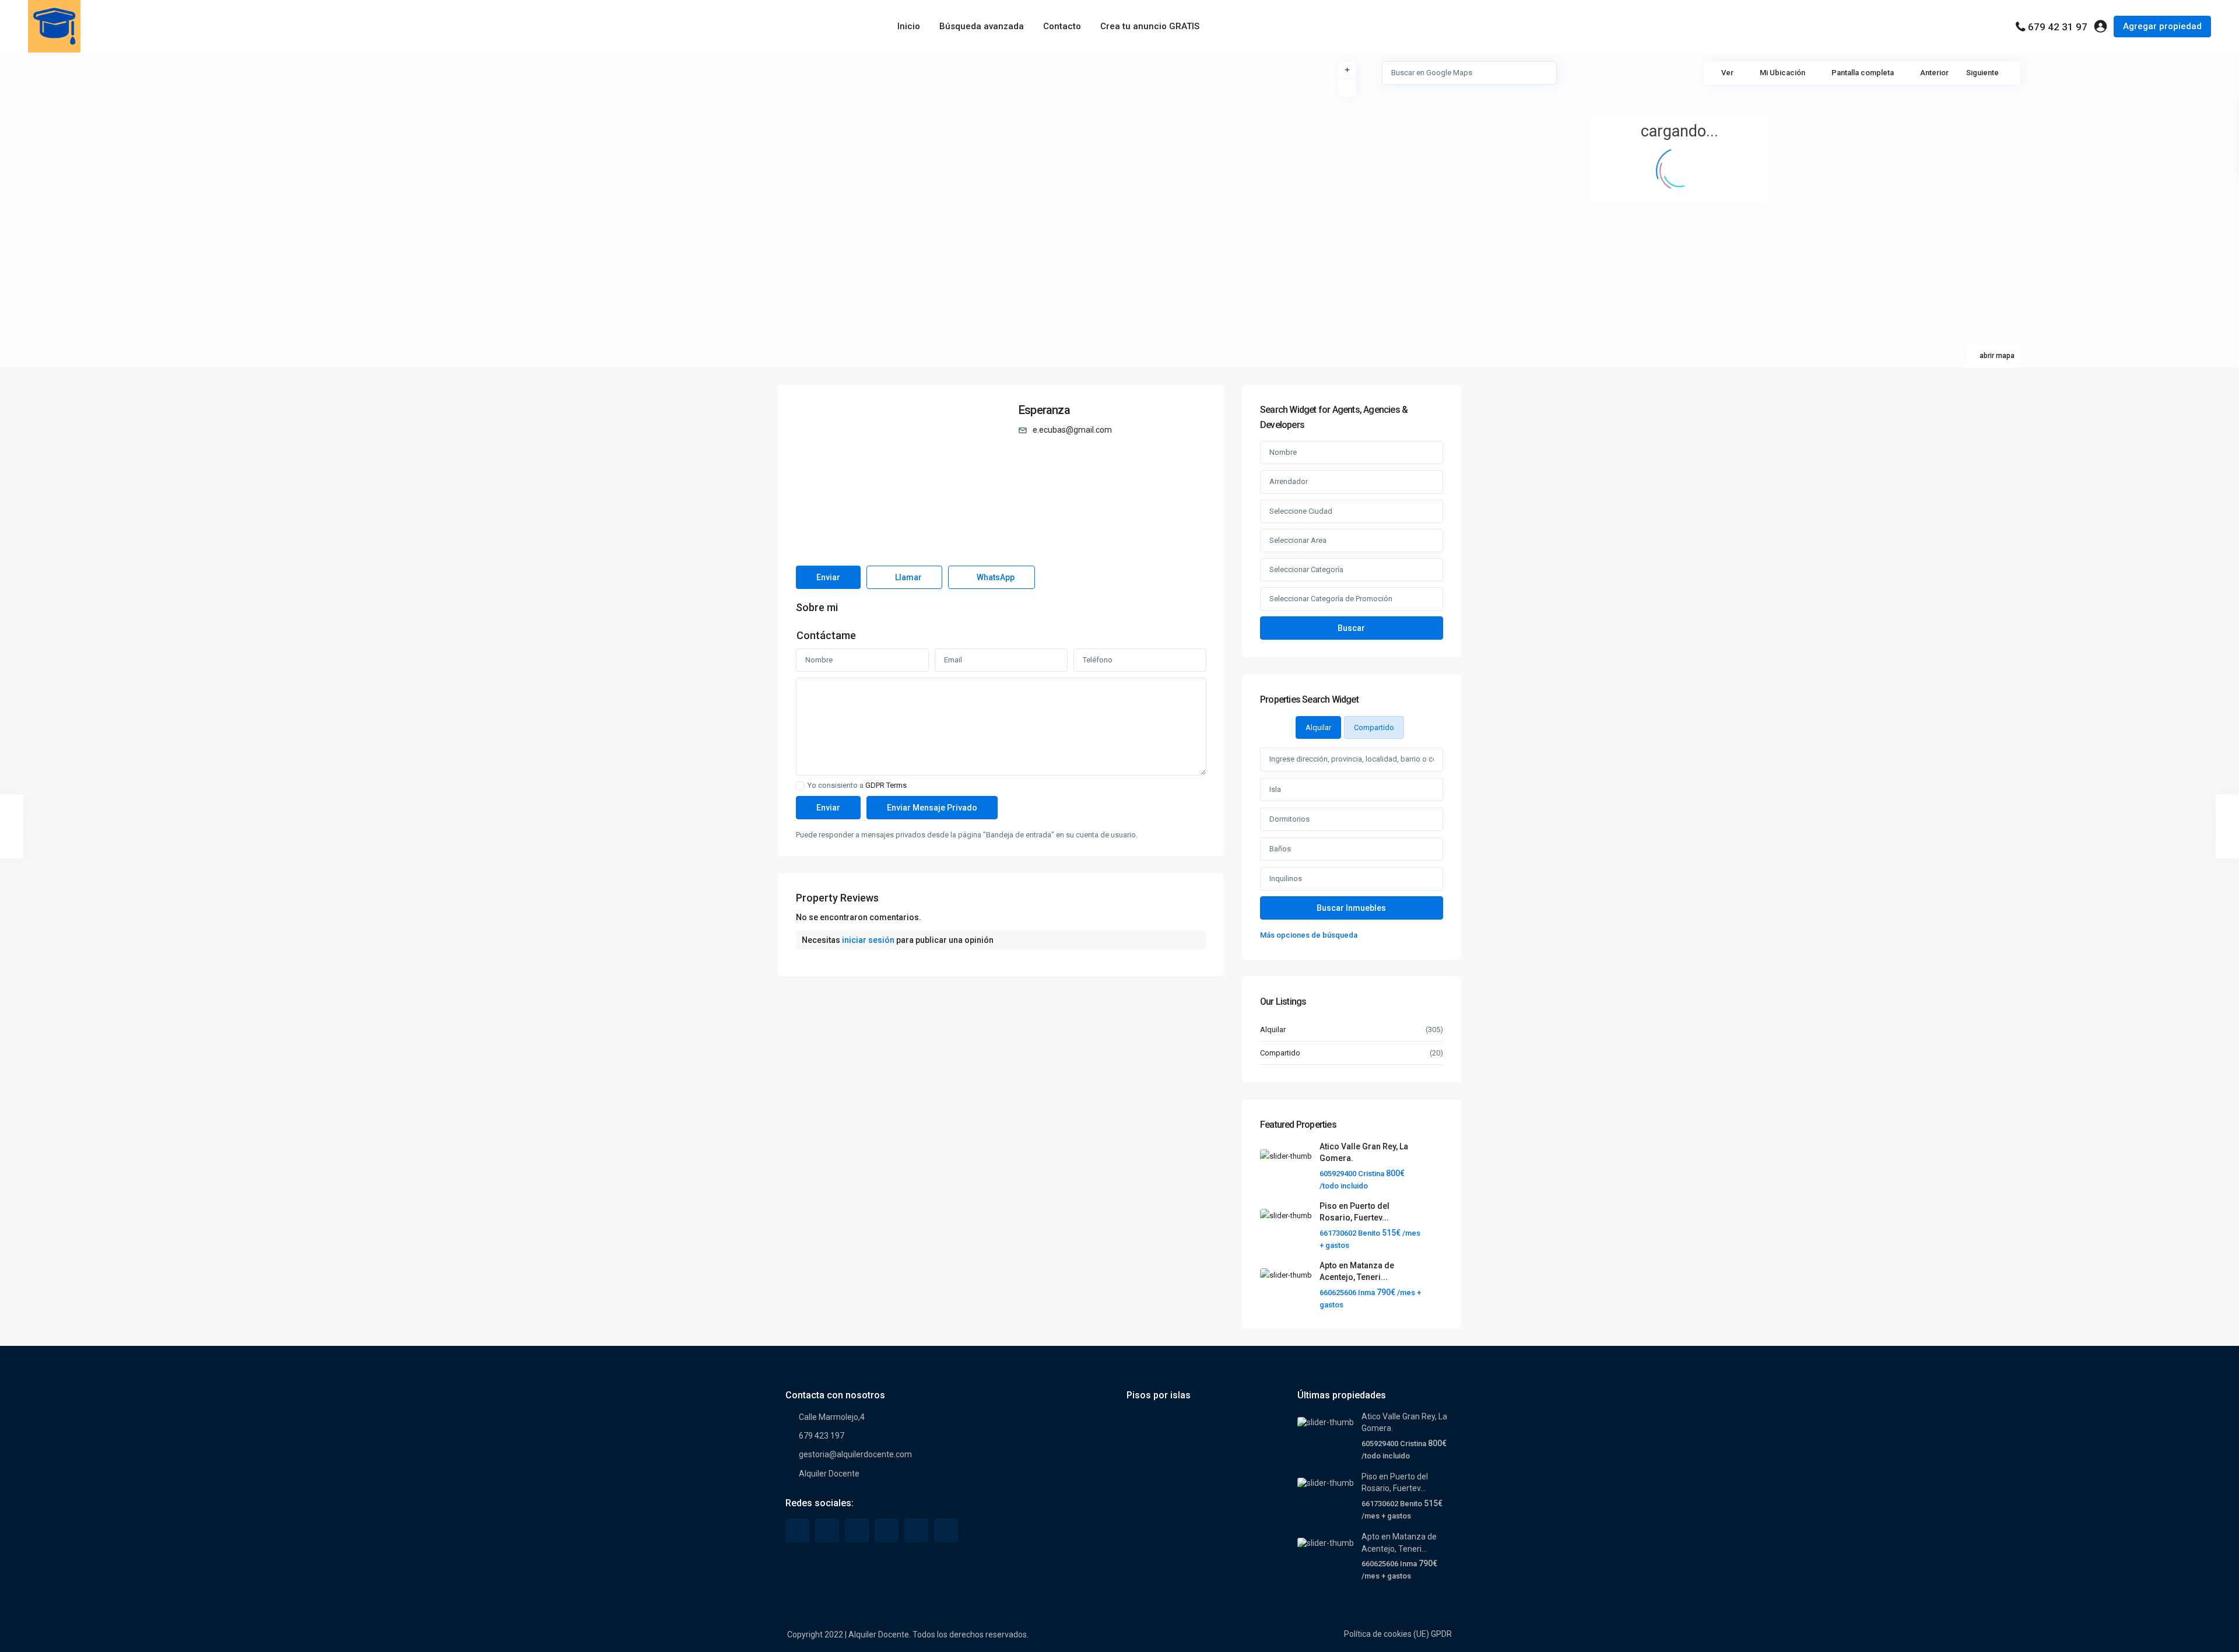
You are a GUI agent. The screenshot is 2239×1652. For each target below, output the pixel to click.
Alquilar (1273, 1030)
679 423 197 (822, 1436)
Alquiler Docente (829, 1474)
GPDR (1441, 1634)
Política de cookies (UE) (1387, 1634)
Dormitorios (1289, 819)
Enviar (828, 577)
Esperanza (1044, 410)
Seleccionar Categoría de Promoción (1331, 599)
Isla (1275, 789)
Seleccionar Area (1298, 540)
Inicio (909, 26)
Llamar (908, 577)
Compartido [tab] (1374, 727)
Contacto (1062, 26)
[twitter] (827, 1530)
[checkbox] (800, 786)
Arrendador (1289, 481)
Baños (1280, 849)
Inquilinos (1286, 878)
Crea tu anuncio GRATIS (1150, 26)
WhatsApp (995, 577)
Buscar (1351, 628)
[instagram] (946, 1530)
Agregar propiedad (2162, 26)
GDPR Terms (886, 785)
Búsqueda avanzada (982, 26)
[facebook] (797, 1530)
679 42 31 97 (2058, 27)
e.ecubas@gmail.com (1072, 430)
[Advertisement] (560, 140)
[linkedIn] (857, 1530)
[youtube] (916, 1530)
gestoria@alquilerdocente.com (855, 1454)
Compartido (1280, 1053)
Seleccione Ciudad (1301, 511)
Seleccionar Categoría (1306, 569)
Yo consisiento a (857, 785)
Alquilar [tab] (1318, 727)
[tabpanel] (1352, 845)
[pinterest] (887, 1530)
